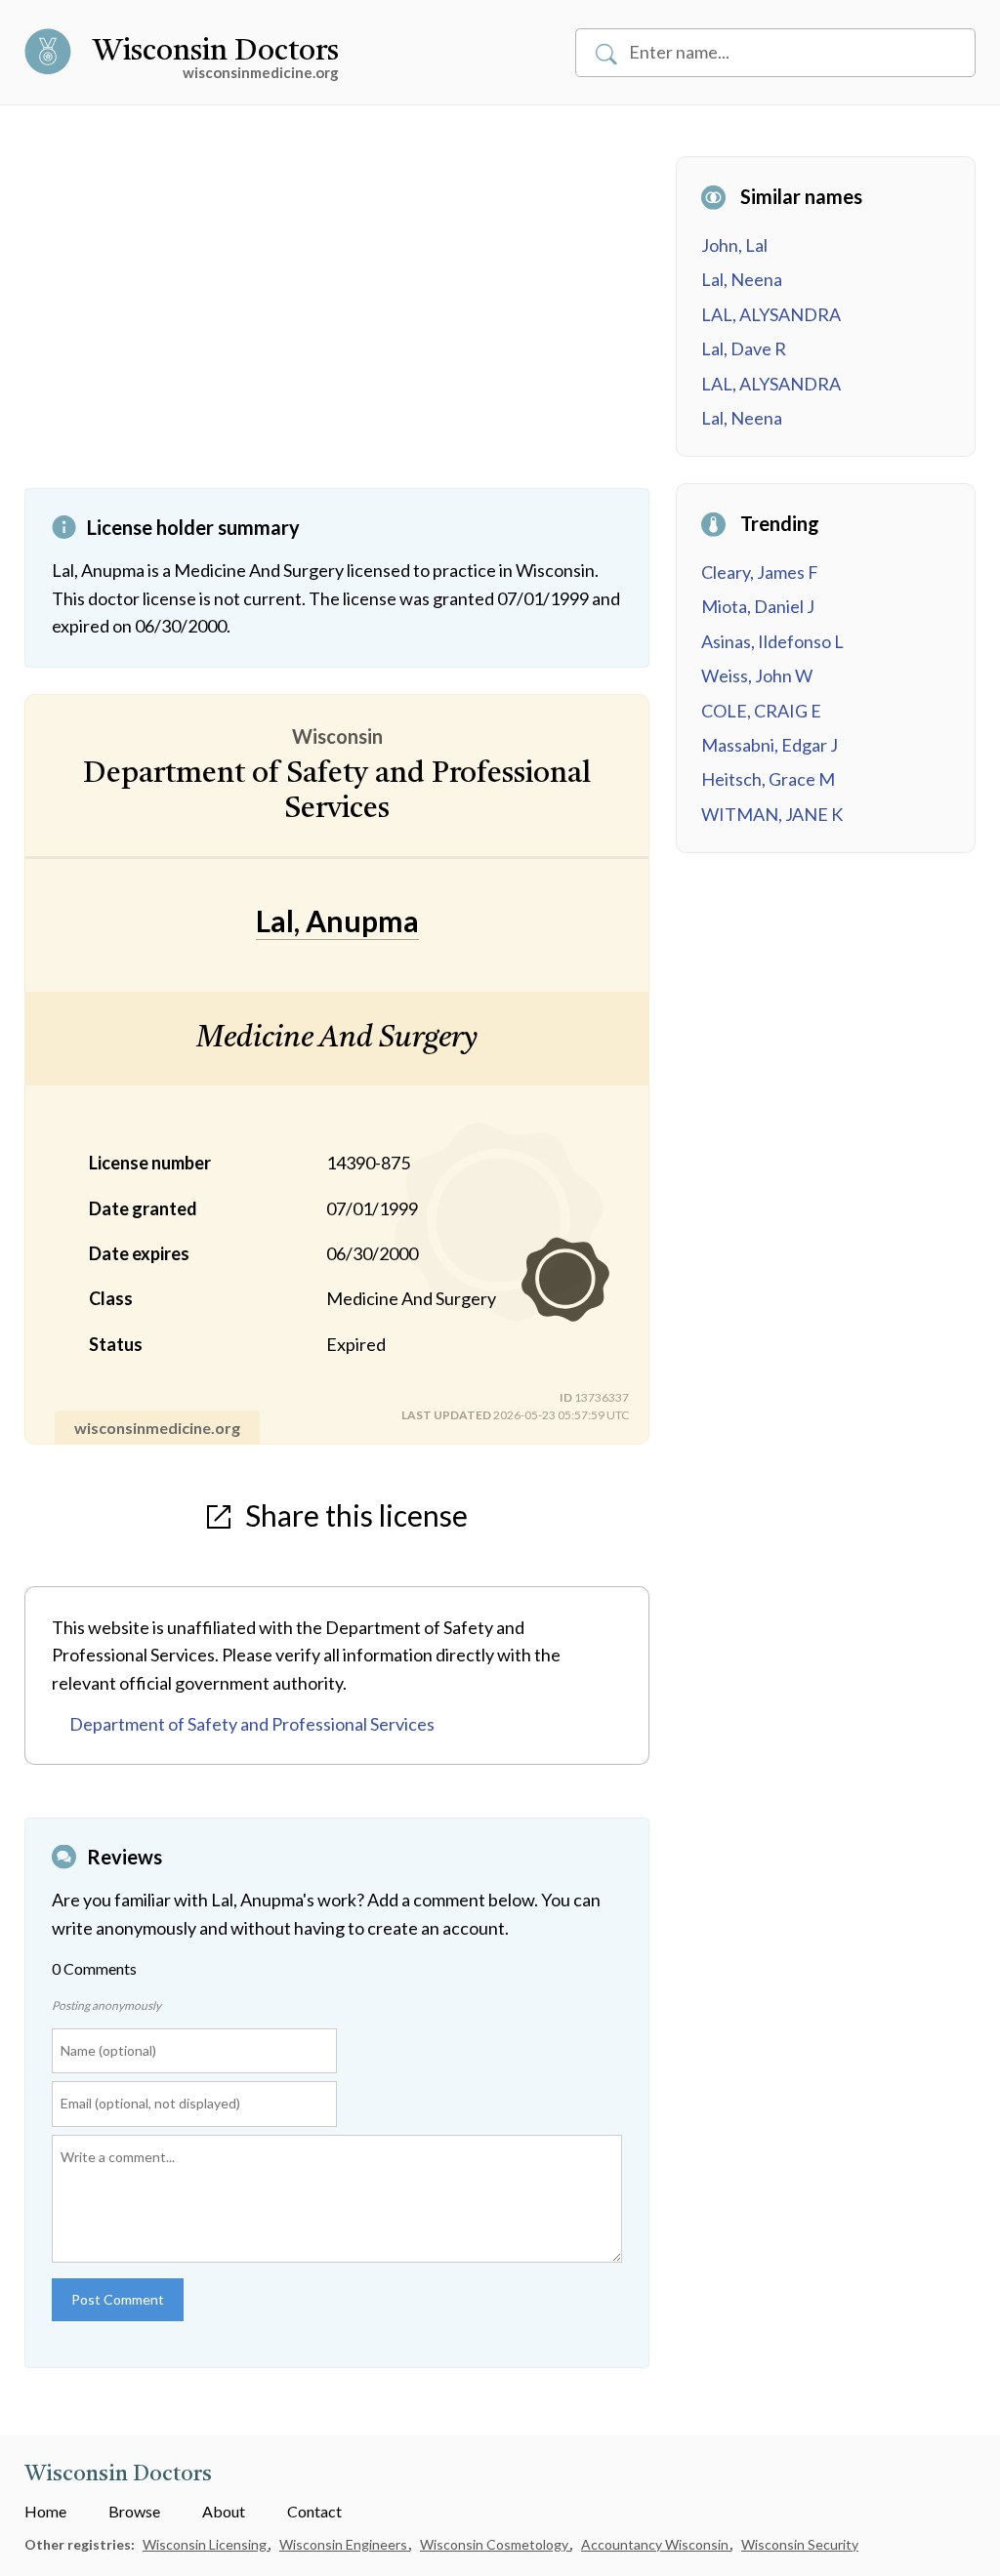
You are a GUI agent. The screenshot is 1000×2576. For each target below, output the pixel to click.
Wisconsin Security (800, 2544)
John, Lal (734, 245)
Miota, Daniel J (758, 606)
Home (45, 2511)
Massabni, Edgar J (770, 745)
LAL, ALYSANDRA (771, 314)
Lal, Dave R (744, 348)
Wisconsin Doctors (216, 52)
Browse (134, 2511)
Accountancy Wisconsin (656, 2544)
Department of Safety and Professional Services (252, 1724)
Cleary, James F (760, 572)
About (224, 2511)
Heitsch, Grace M (768, 779)
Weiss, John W (757, 675)
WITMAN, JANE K (772, 814)
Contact (314, 2511)
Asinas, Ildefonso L (772, 641)
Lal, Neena (742, 279)
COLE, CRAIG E (761, 711)
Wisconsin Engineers (345, 2544)
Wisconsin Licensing (206, 2544)
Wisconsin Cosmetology (496, 2544)
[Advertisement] (337, 322)
